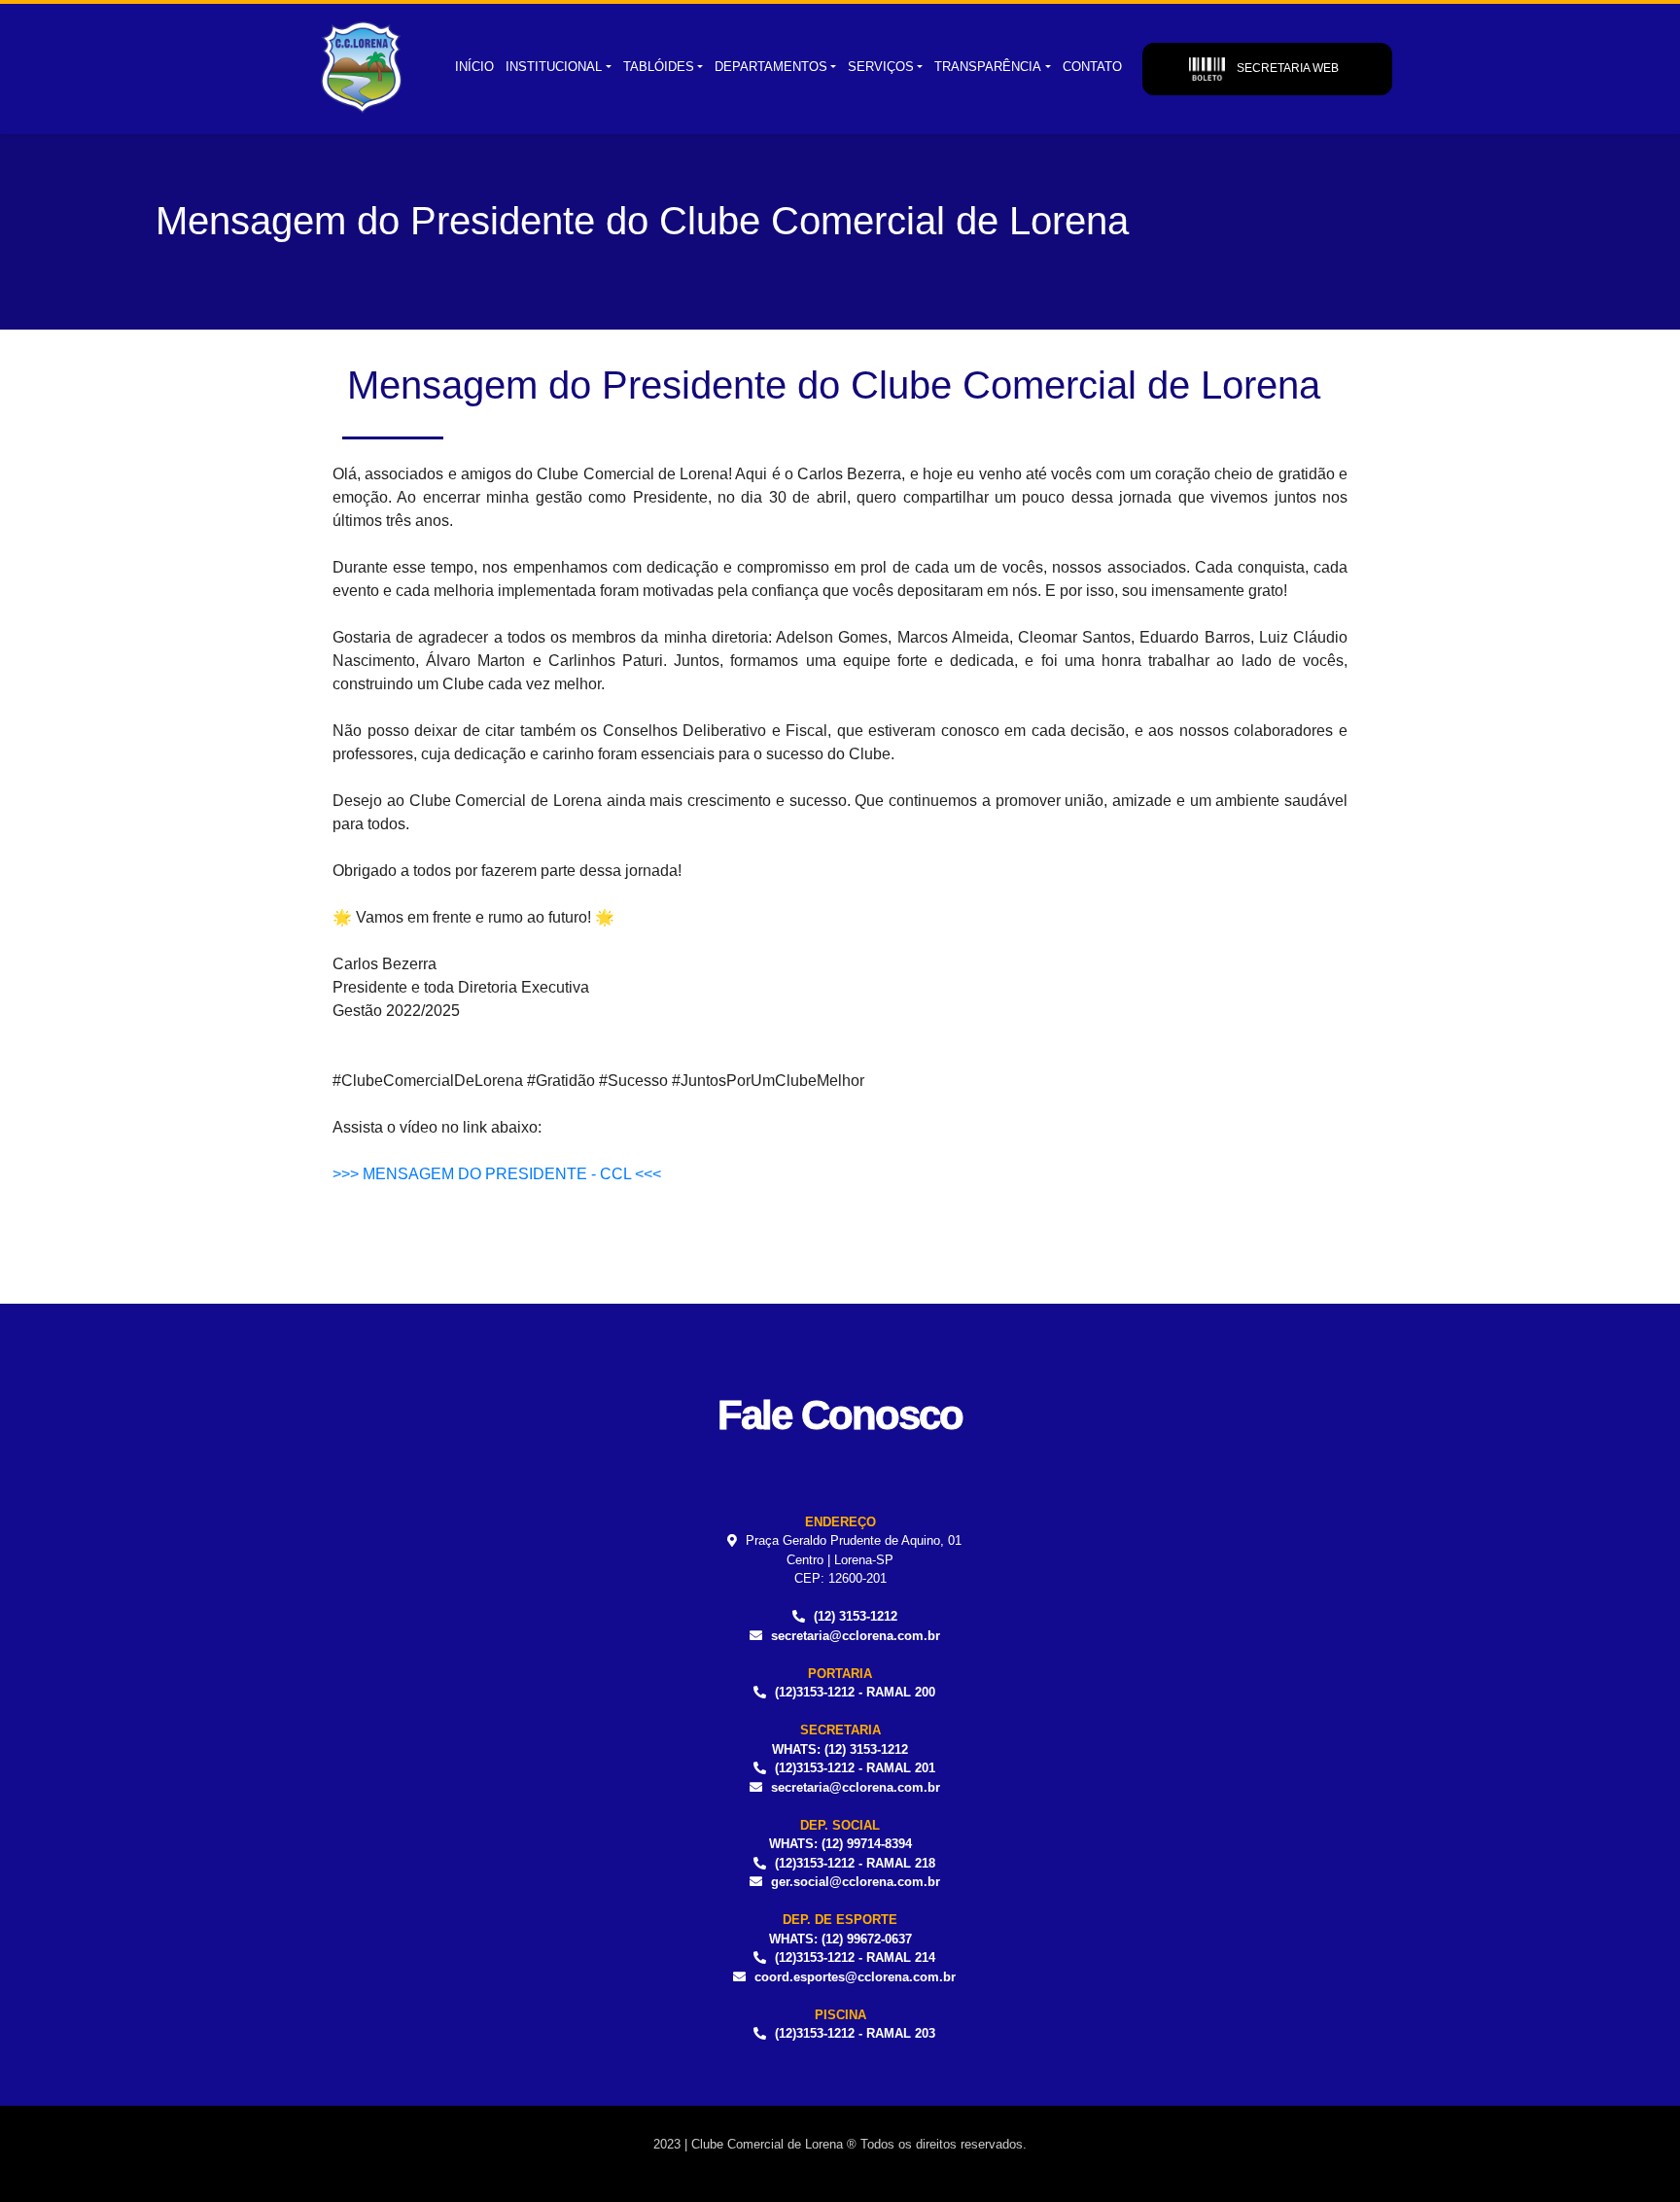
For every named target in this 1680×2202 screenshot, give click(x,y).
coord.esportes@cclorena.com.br (855, 1977)
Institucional (554, 67)
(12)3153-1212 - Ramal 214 (855, 1957)
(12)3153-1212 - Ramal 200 (855, 1692)
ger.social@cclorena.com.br (856, 1882)
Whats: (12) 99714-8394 (840, 1844)
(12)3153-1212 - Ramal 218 (855, 1863)
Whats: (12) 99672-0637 (840, 1939)
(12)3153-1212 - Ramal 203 (855, 2033)
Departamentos (771, 67)
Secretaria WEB (1286, 68)
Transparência (988, 67)
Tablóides (659, 67)
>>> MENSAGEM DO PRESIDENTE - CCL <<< (497, 1174)
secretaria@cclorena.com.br (856, 1636)
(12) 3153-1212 (856, 1616)
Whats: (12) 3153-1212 (840, 1749)
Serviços (881, 67)
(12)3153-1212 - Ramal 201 (855, 1768)
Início (474, 67)
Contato (1092, 67)
